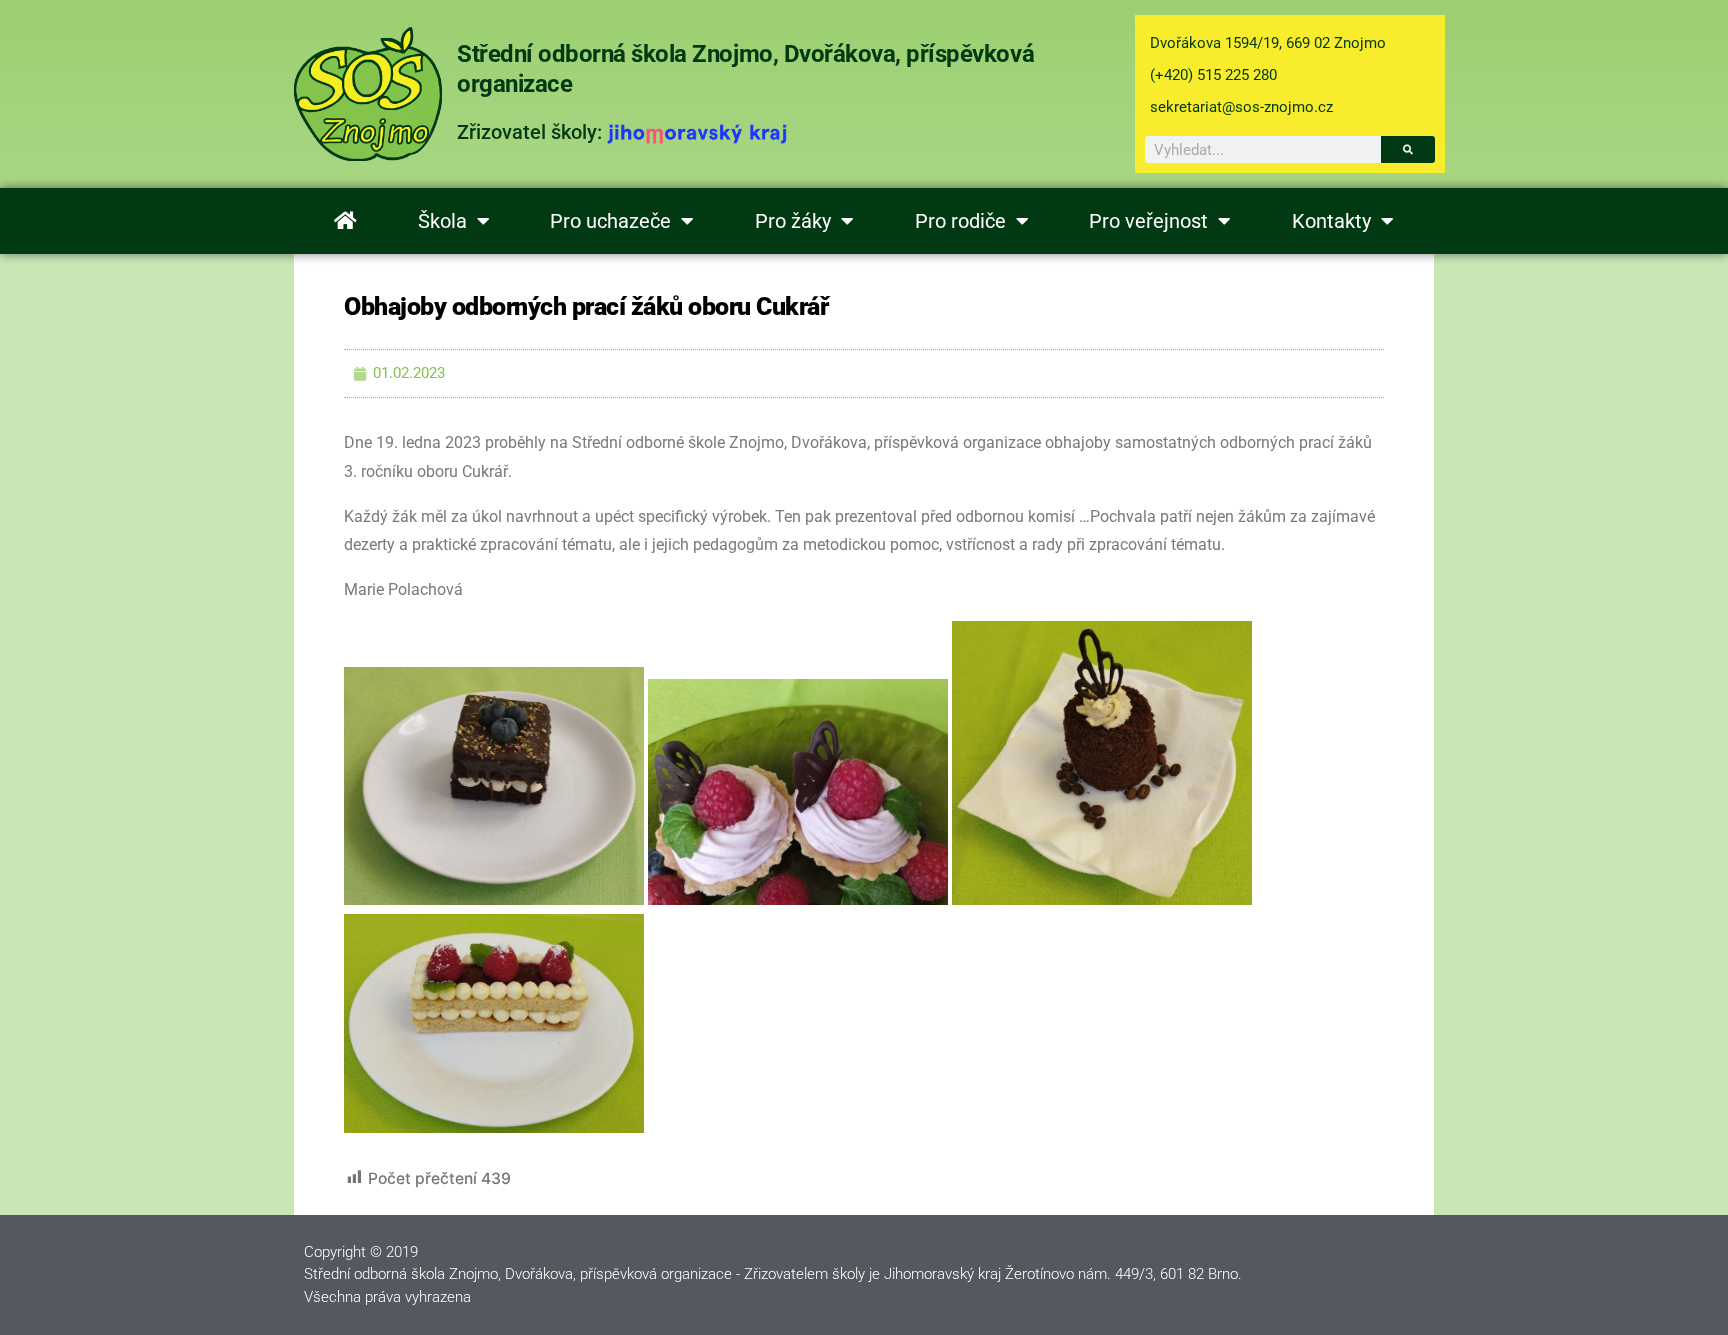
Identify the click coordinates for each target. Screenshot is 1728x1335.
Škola (442, 221)
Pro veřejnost (1148, 221)
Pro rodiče (960, 221)
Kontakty (1331, 221)
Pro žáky (793, 221)
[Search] (1408, 149)
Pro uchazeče (610, 221)
